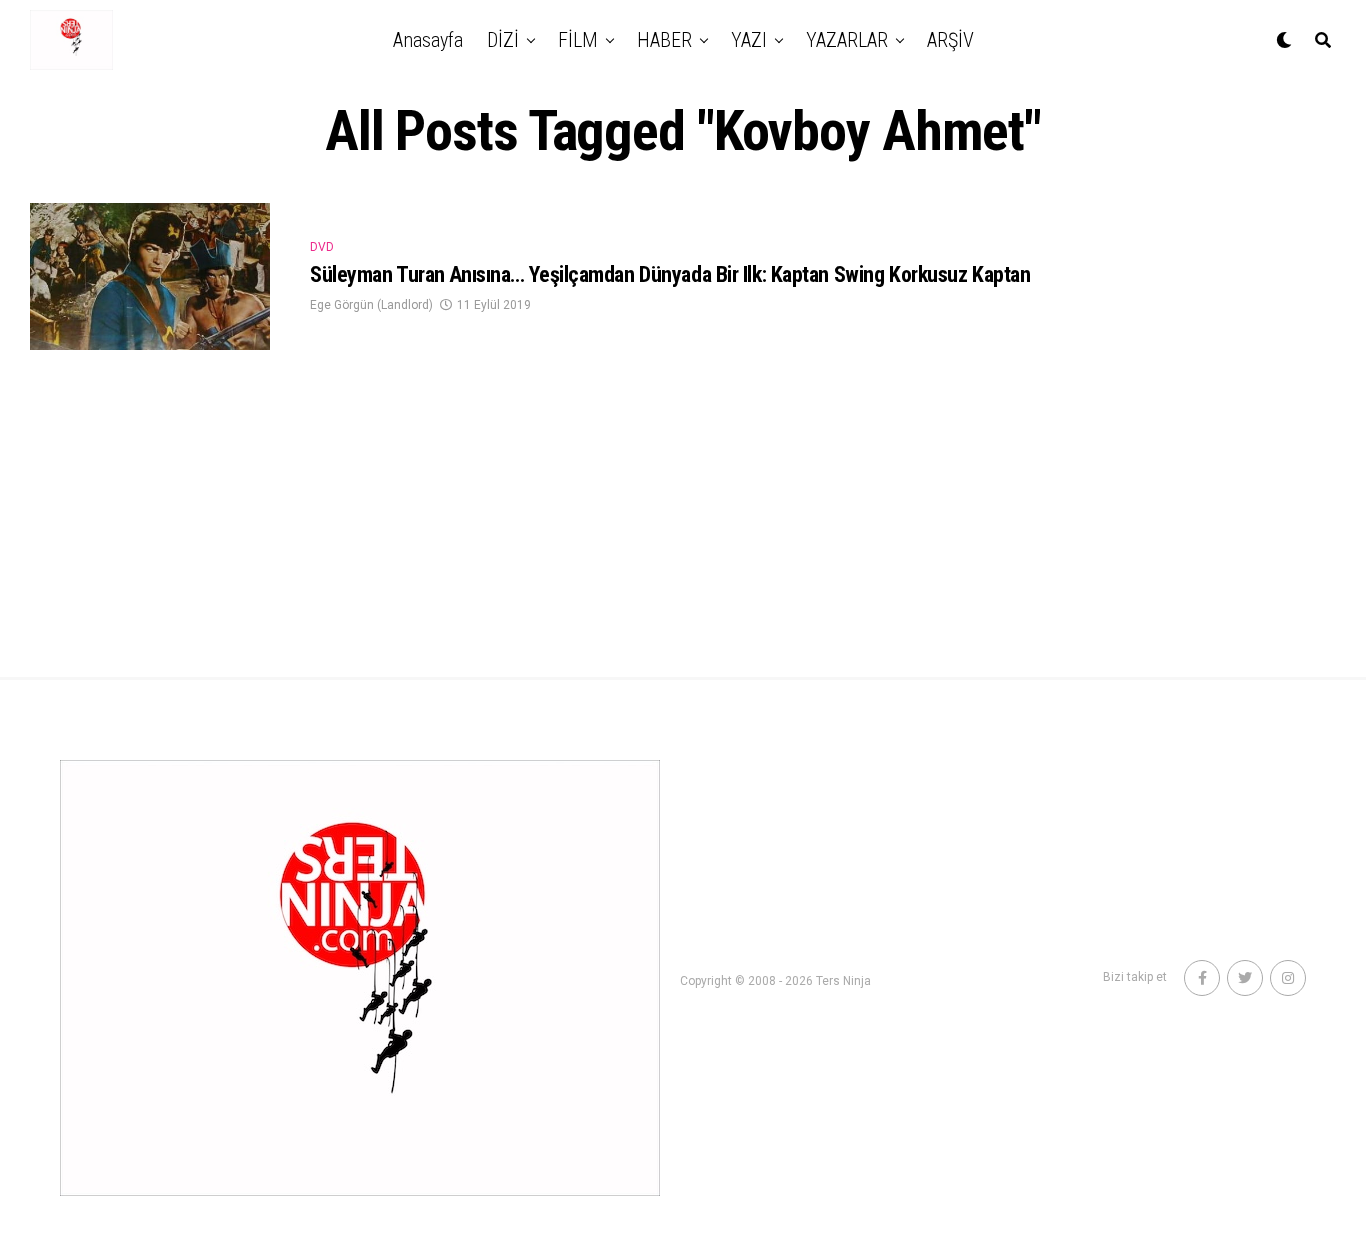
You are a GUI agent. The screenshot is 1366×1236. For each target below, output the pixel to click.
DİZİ (503, 40)
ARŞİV (950, 40)
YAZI (749, 40)
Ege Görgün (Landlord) (371, 305)
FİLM (578, 40)
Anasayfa (428, 40)
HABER (664, 40)
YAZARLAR (847, 40)
